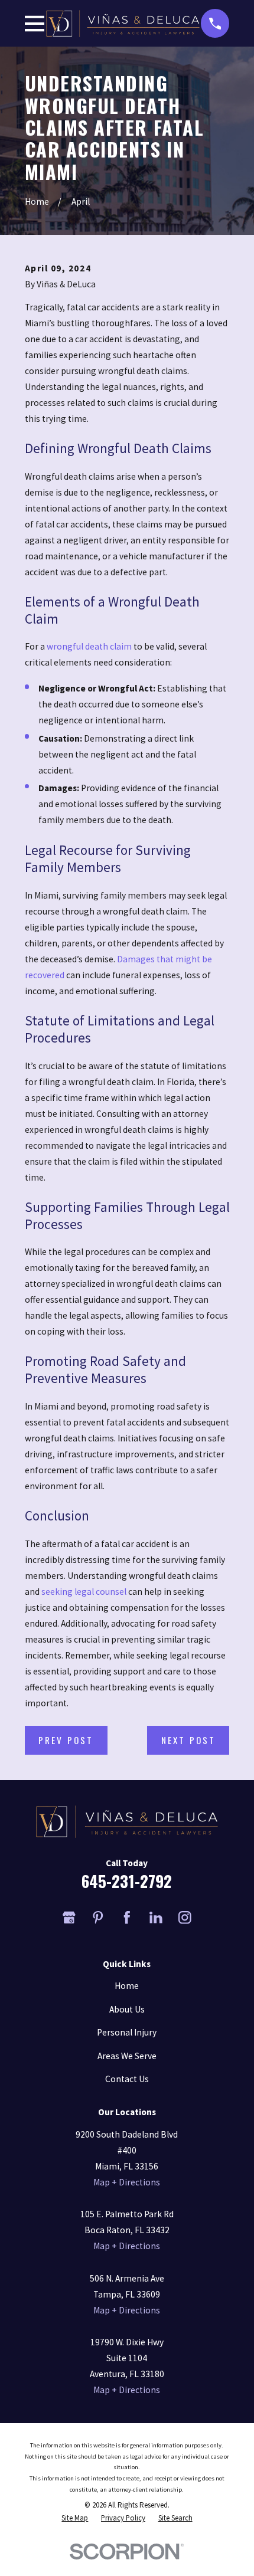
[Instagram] (185, 1918)
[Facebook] (127, 1918)
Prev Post (66, 1740)
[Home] (123, 24)
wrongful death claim (89, 646)
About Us (127, 2009)
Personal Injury (127, 2032)
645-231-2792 (127, 1881)
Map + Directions (127, 2182)
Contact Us (127, 2079)
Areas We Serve (127, 2056)
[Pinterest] (98, 1918)
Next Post (189, 1740)
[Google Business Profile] (69, 1918)
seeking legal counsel (84, 1592)
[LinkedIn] (156, 1918)
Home (127, 1986)
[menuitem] (75, 2518)
